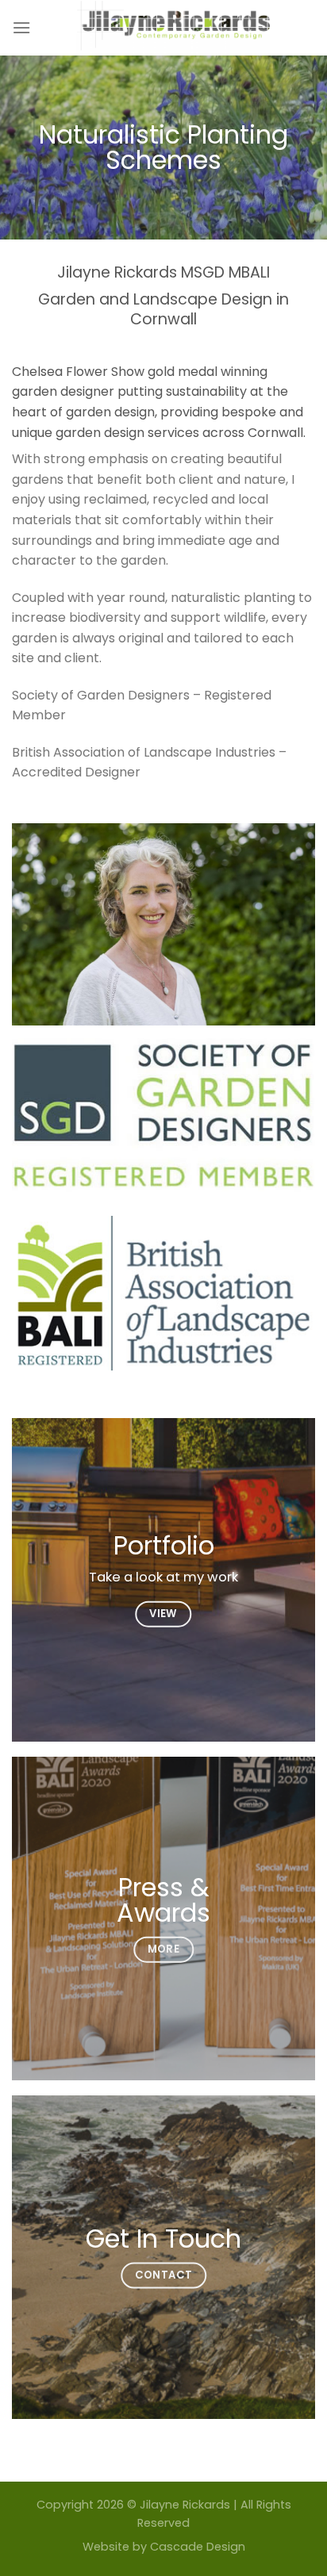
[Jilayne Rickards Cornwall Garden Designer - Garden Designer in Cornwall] (173, 28)
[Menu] (21, 27)
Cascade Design (198, 2547)
